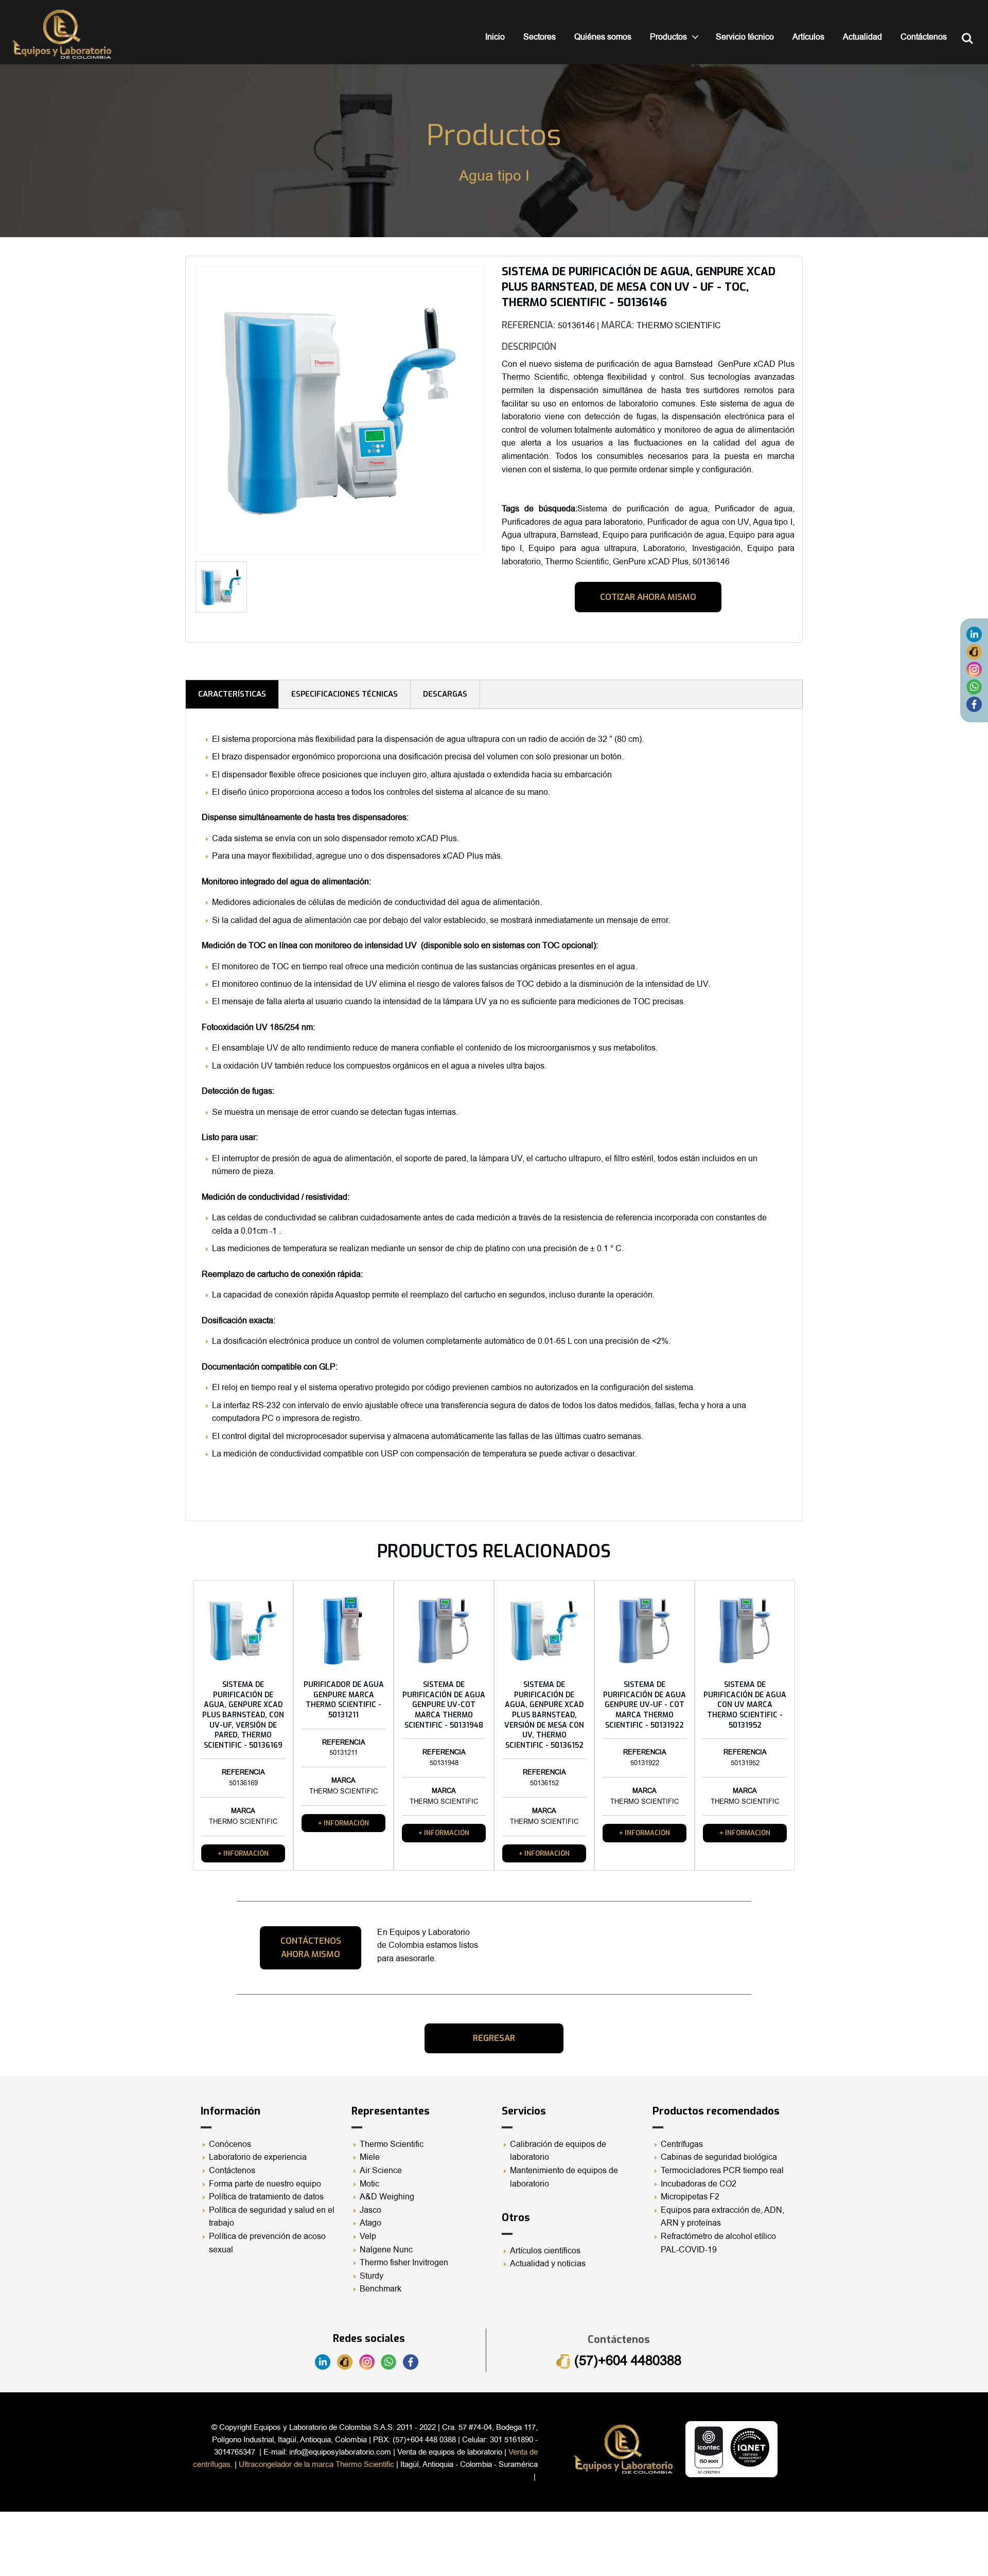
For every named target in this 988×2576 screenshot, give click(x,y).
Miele (370, 2157)
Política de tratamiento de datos (266, 2197)
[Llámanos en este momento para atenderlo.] (974, 651)
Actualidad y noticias (548, 2264)
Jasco (370, 2210)
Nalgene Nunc (386, 2250)
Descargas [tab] (445, 694)
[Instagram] (974, 669)
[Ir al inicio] (62, 34)
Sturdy (372, 2276)
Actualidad (862, 37)
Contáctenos (924, 37)
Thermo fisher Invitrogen (404, 2263)
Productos (668, 37)
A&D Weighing (387, 2197)
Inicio (495, 37)
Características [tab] (232, 694)
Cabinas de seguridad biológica (719, 2157)
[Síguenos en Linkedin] (974, 634)
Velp (368, 2236)
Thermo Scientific (392, 2144)
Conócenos (230, 2144)
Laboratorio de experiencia (258, 2157)
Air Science (381, 2171)
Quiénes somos (603, 37)
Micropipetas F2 (690, 2197)
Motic (369, 2184)
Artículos (808, 37)
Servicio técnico (745, 37)
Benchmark (381, 2289)
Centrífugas (682, 2144)
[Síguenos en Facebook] (974, 704)
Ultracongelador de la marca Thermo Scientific (316, 2464)
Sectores (540, 37)
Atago (370, 2223)
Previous (180, 414)
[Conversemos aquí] (974, 686)
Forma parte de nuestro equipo (265, 2184)
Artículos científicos (545, 2251)
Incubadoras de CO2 (699, 2184)
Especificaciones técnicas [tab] (345, 694)
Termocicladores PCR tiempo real (722, 2171)
